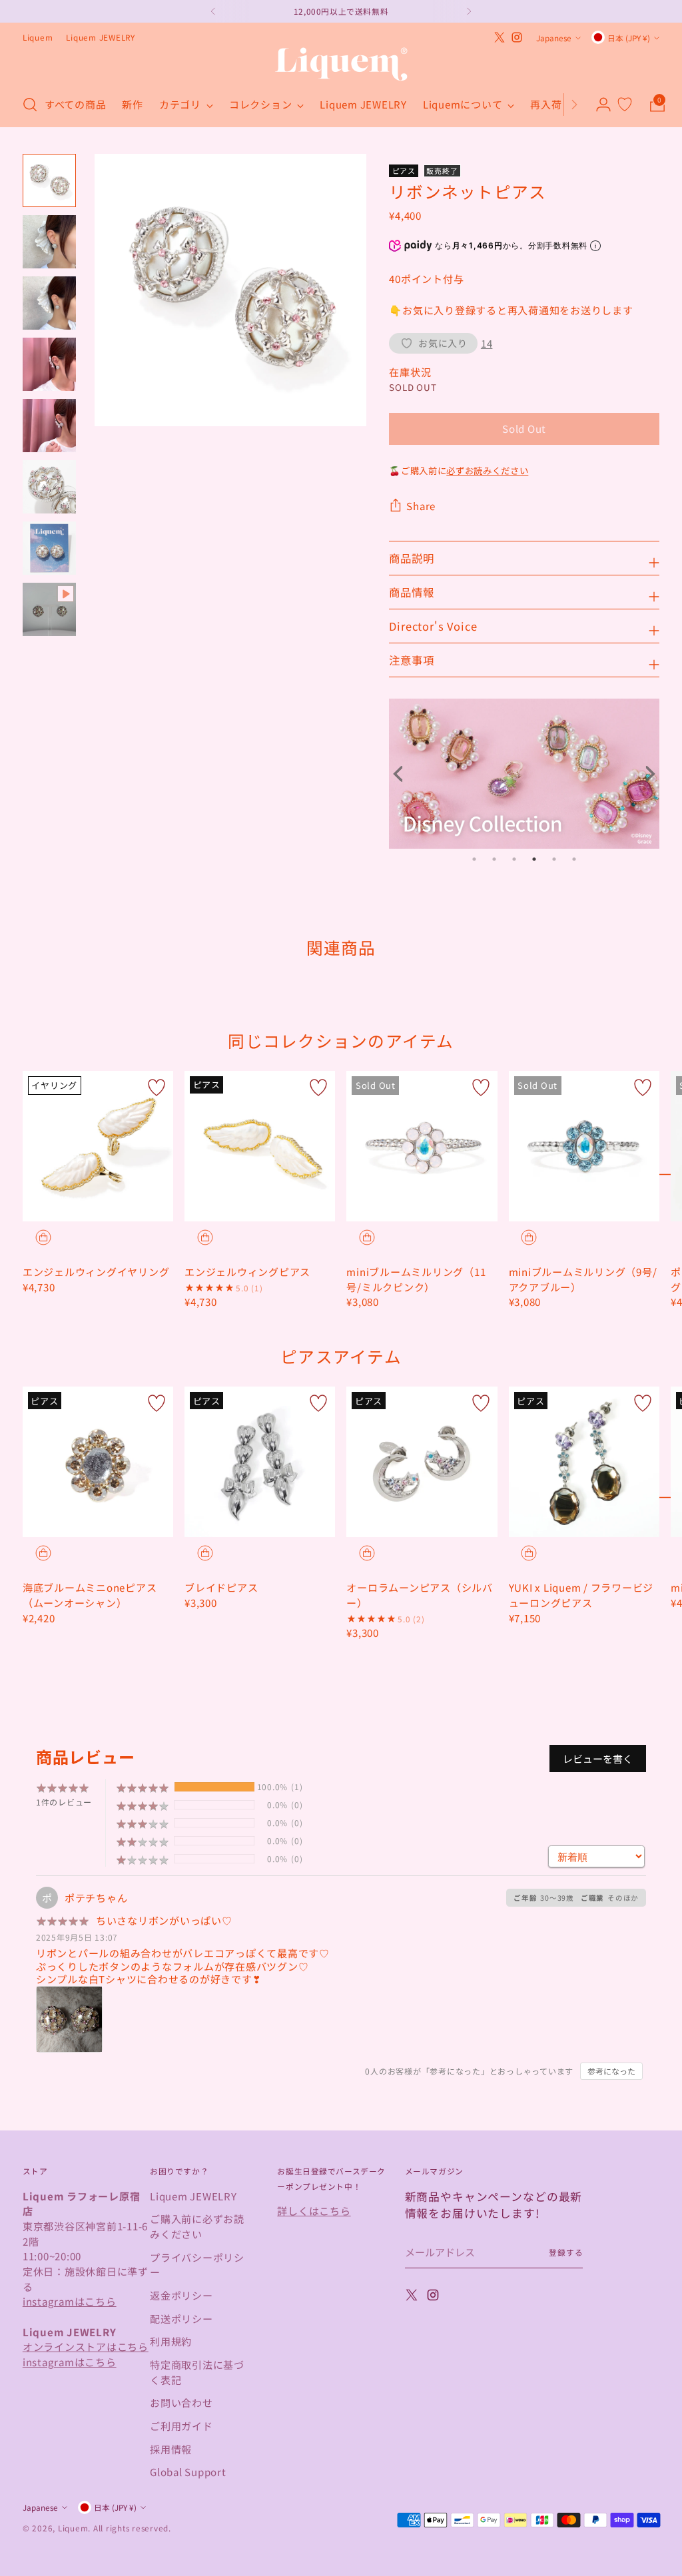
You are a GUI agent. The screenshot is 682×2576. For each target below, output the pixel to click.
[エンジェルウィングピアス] (260, 1146)
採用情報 (171, 2449)
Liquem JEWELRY (193, 2196)
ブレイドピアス (221, 1587)
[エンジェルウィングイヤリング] (98, 1146)
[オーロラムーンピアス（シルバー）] (422, 1462)
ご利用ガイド (181, 2425)
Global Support (188, 2471)
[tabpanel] (524, 774)
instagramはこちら (70, 2301)
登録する (566, 2252)
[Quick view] (43, 1237)
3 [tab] (514, 859)
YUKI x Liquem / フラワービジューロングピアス (581, 1595)
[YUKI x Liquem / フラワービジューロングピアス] (584, 1462)
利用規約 (171, 2341)
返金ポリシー (181, 2295)
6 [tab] (574, 859)
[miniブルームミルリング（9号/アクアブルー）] (584, 1146)
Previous (402, 774)
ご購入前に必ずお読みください (197, 2226)
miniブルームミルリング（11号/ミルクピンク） (416, 1279)
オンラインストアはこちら (86, 2346)
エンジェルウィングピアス (247, 1271)
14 (487, 343)
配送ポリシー (181, 2318)
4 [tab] (534, 859)
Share (421, 505)
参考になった (611, 2071)
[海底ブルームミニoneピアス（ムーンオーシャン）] (98, 1462)
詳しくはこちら (314, 2210)
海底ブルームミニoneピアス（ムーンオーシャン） (90, 1595)
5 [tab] (554, 859)
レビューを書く (598, 1759)
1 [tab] (474, 859)
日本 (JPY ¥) (629, 38)
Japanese (554, 38)
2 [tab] (494, 859)
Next (646, 774)
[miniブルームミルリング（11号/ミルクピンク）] (422, 1146)
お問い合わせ (181, 2402)
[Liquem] (341, 64)
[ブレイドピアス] (260, 1462)
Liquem (73, 2528)
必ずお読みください (487, 470)
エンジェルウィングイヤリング (96, 1271)
